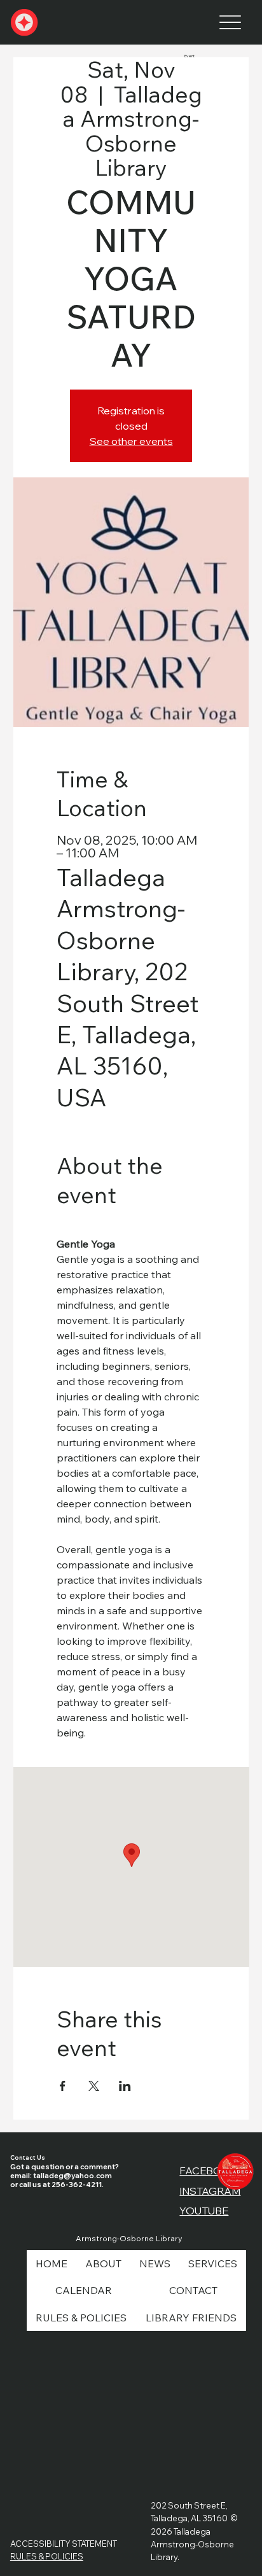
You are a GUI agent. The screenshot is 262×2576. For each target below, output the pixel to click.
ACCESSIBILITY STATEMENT (64, 2544)
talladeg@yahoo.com (72, 2176)
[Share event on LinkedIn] (125, 2086)
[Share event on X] (94, 2086)
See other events (131, 441)
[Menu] (230, 23)
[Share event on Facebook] (63, 2086)
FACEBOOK (209, 2171)
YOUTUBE (204, 2211)
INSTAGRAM (210, 2191)
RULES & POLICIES (47, 2556)
